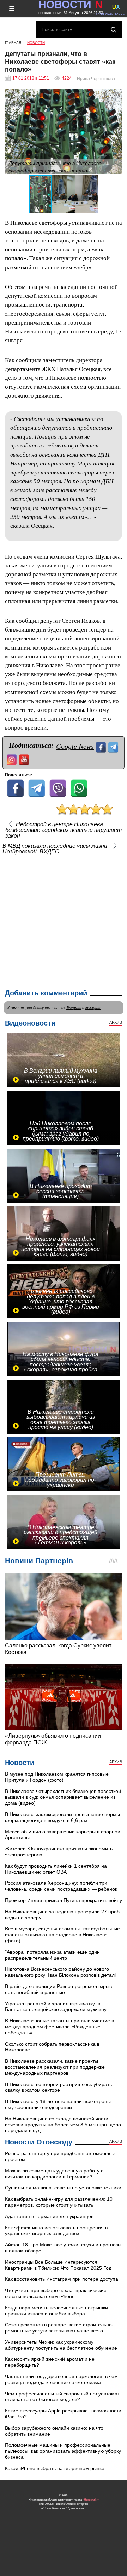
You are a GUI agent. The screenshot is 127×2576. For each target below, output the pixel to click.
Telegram (74, 1008)
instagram (93, 1008)
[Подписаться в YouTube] (25, 759)
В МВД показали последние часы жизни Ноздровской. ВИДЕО (55, 849)
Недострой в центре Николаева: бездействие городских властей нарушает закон (64, 830)
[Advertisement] (64, 920)
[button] (116, 96)
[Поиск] (114, 30)
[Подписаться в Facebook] (102, 746)
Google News (75, 746)
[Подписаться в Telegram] (114, 746)
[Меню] (12, 8)
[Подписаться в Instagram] (13, 759)
